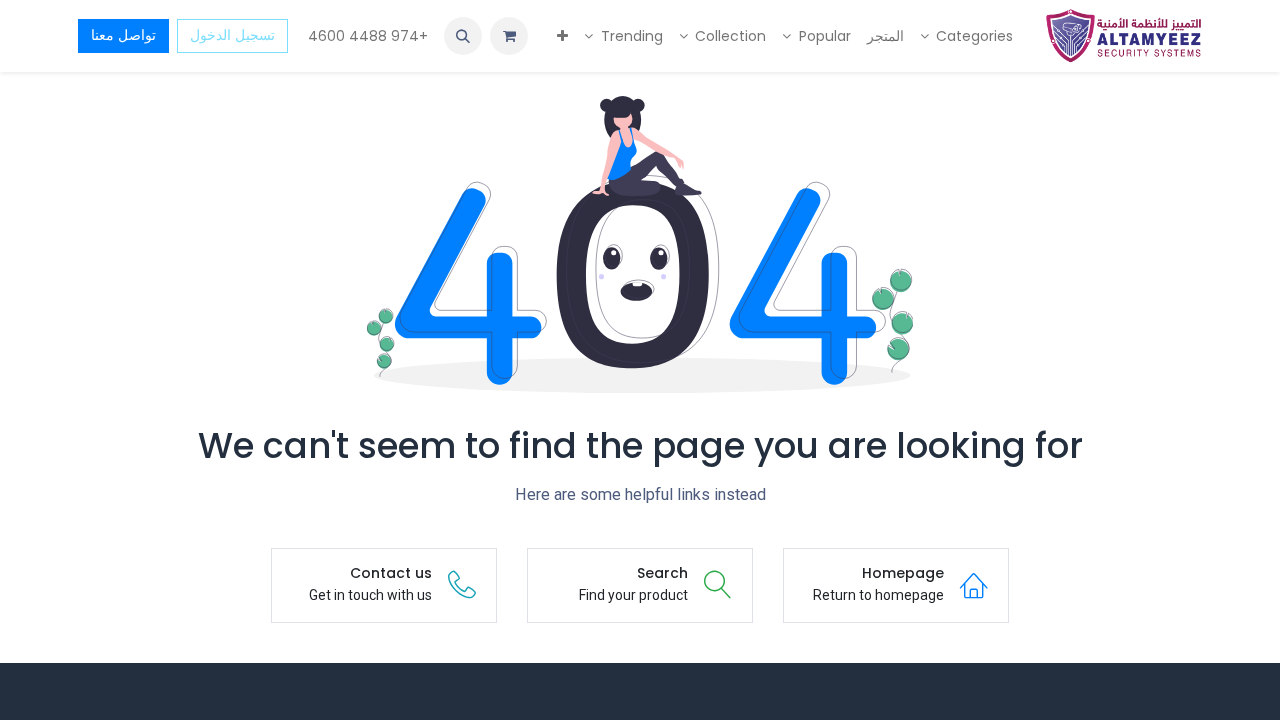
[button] (463, 36)
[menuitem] (967, 36)
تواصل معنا (123, 35)
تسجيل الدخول (232, 35)
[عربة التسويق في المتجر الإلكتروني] (509, 36)
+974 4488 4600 (366, 36)
